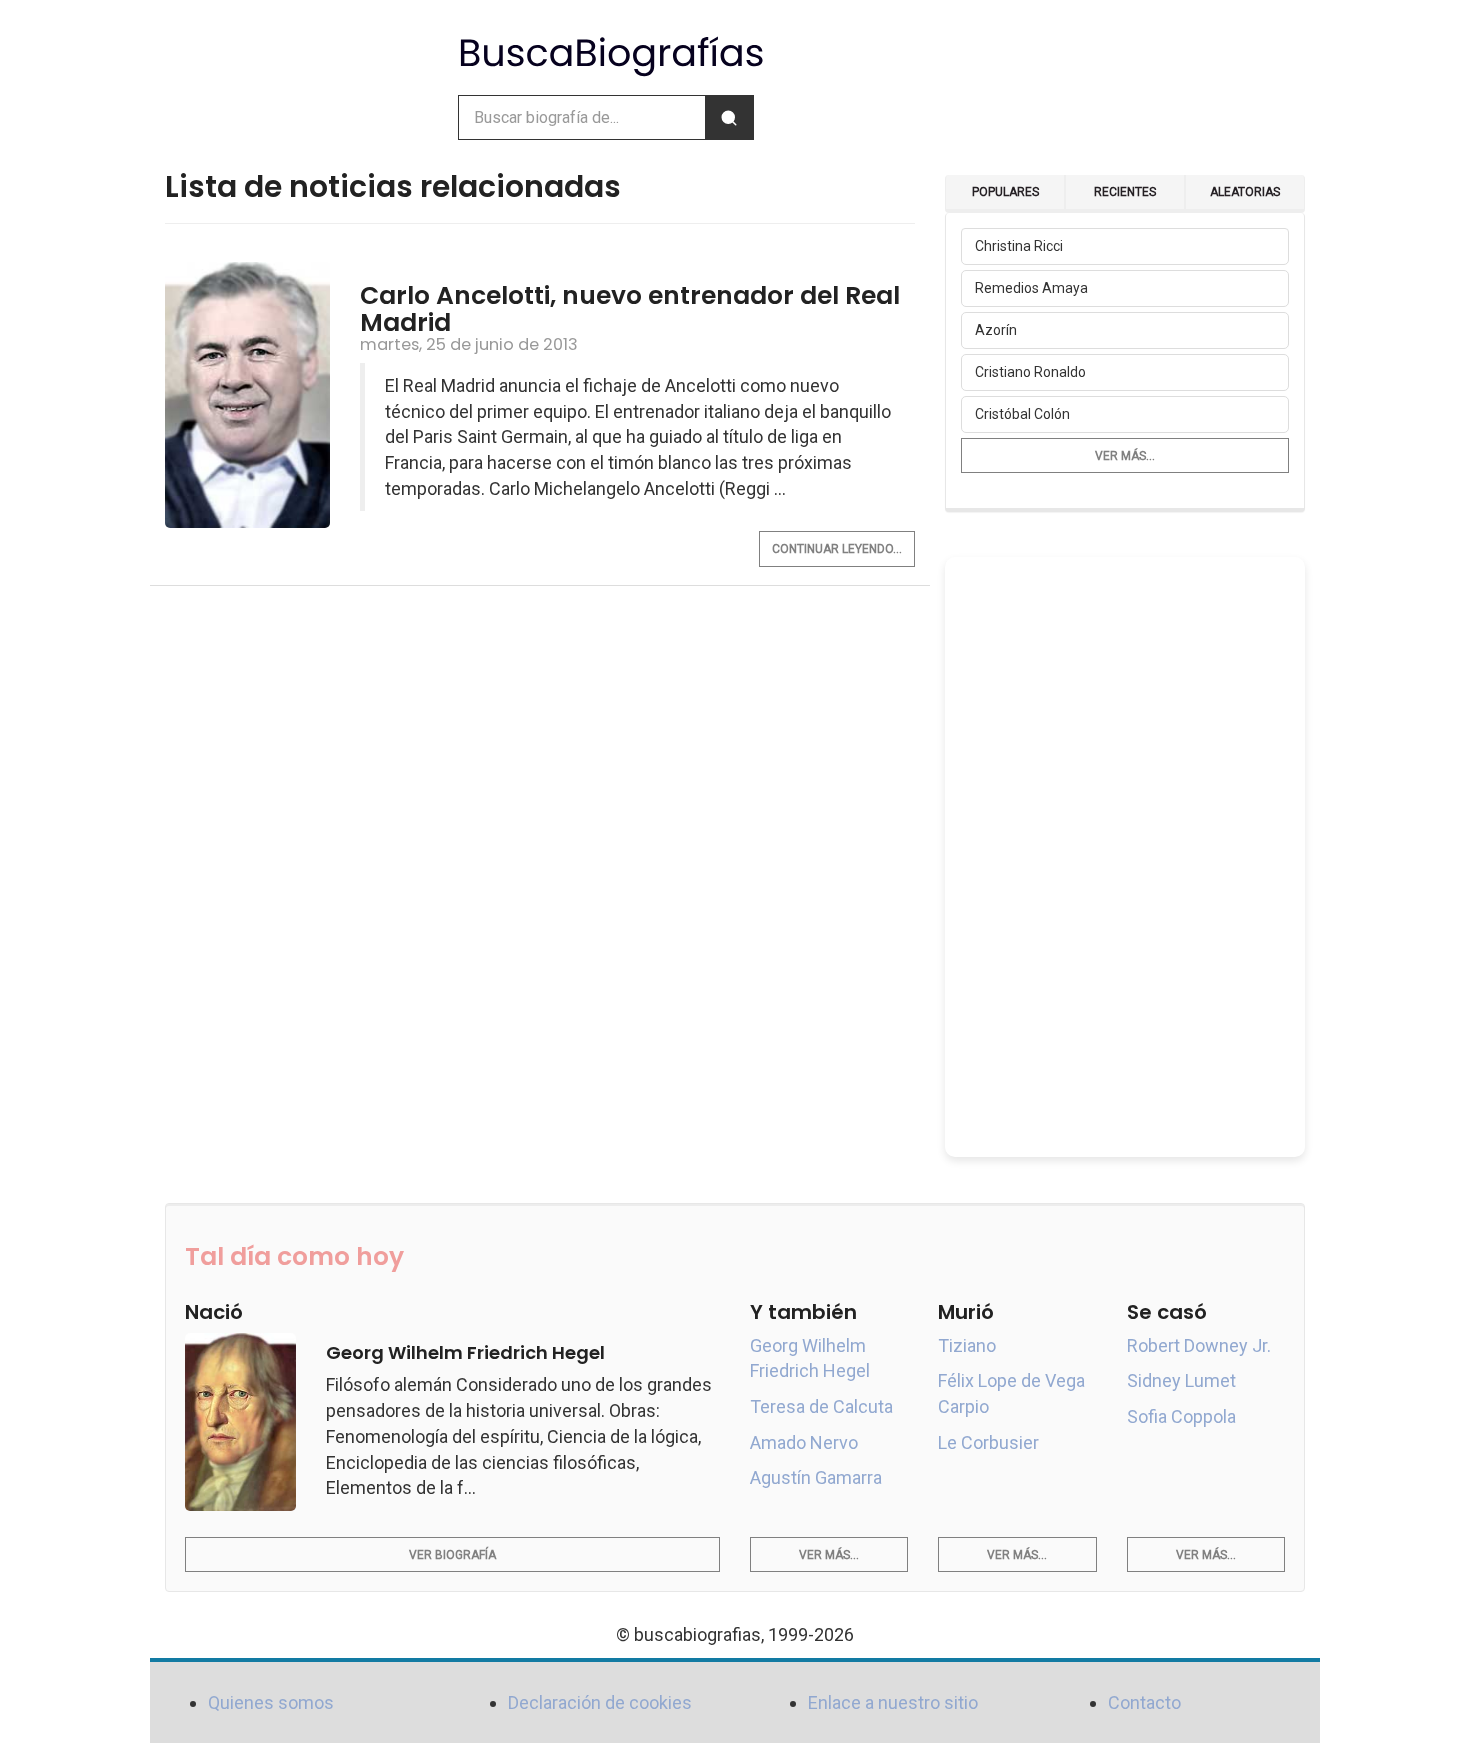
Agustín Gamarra (816, 1477)
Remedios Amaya (1031, 288)
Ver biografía (452, 1555)
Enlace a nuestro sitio (893, 1702)
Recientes (1125, 192)
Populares (1005, 192)
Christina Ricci (1019, 246)
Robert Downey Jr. (1199, 1345)
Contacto (1144, 1702)
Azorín (996, 330)
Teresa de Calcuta (821, 1406)
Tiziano (967, 1345)
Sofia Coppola (1181, 1416)
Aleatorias (1245, 192)
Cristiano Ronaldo (1030, 372)
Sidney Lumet (1181, 1380)
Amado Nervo (804, 1442)
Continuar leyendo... (837, 549)
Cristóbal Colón (1022, 414)
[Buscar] (729, 117)
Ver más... (1125, 456)
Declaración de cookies (600, 1702)
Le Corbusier (988, 1442)
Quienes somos (271, 1702)
